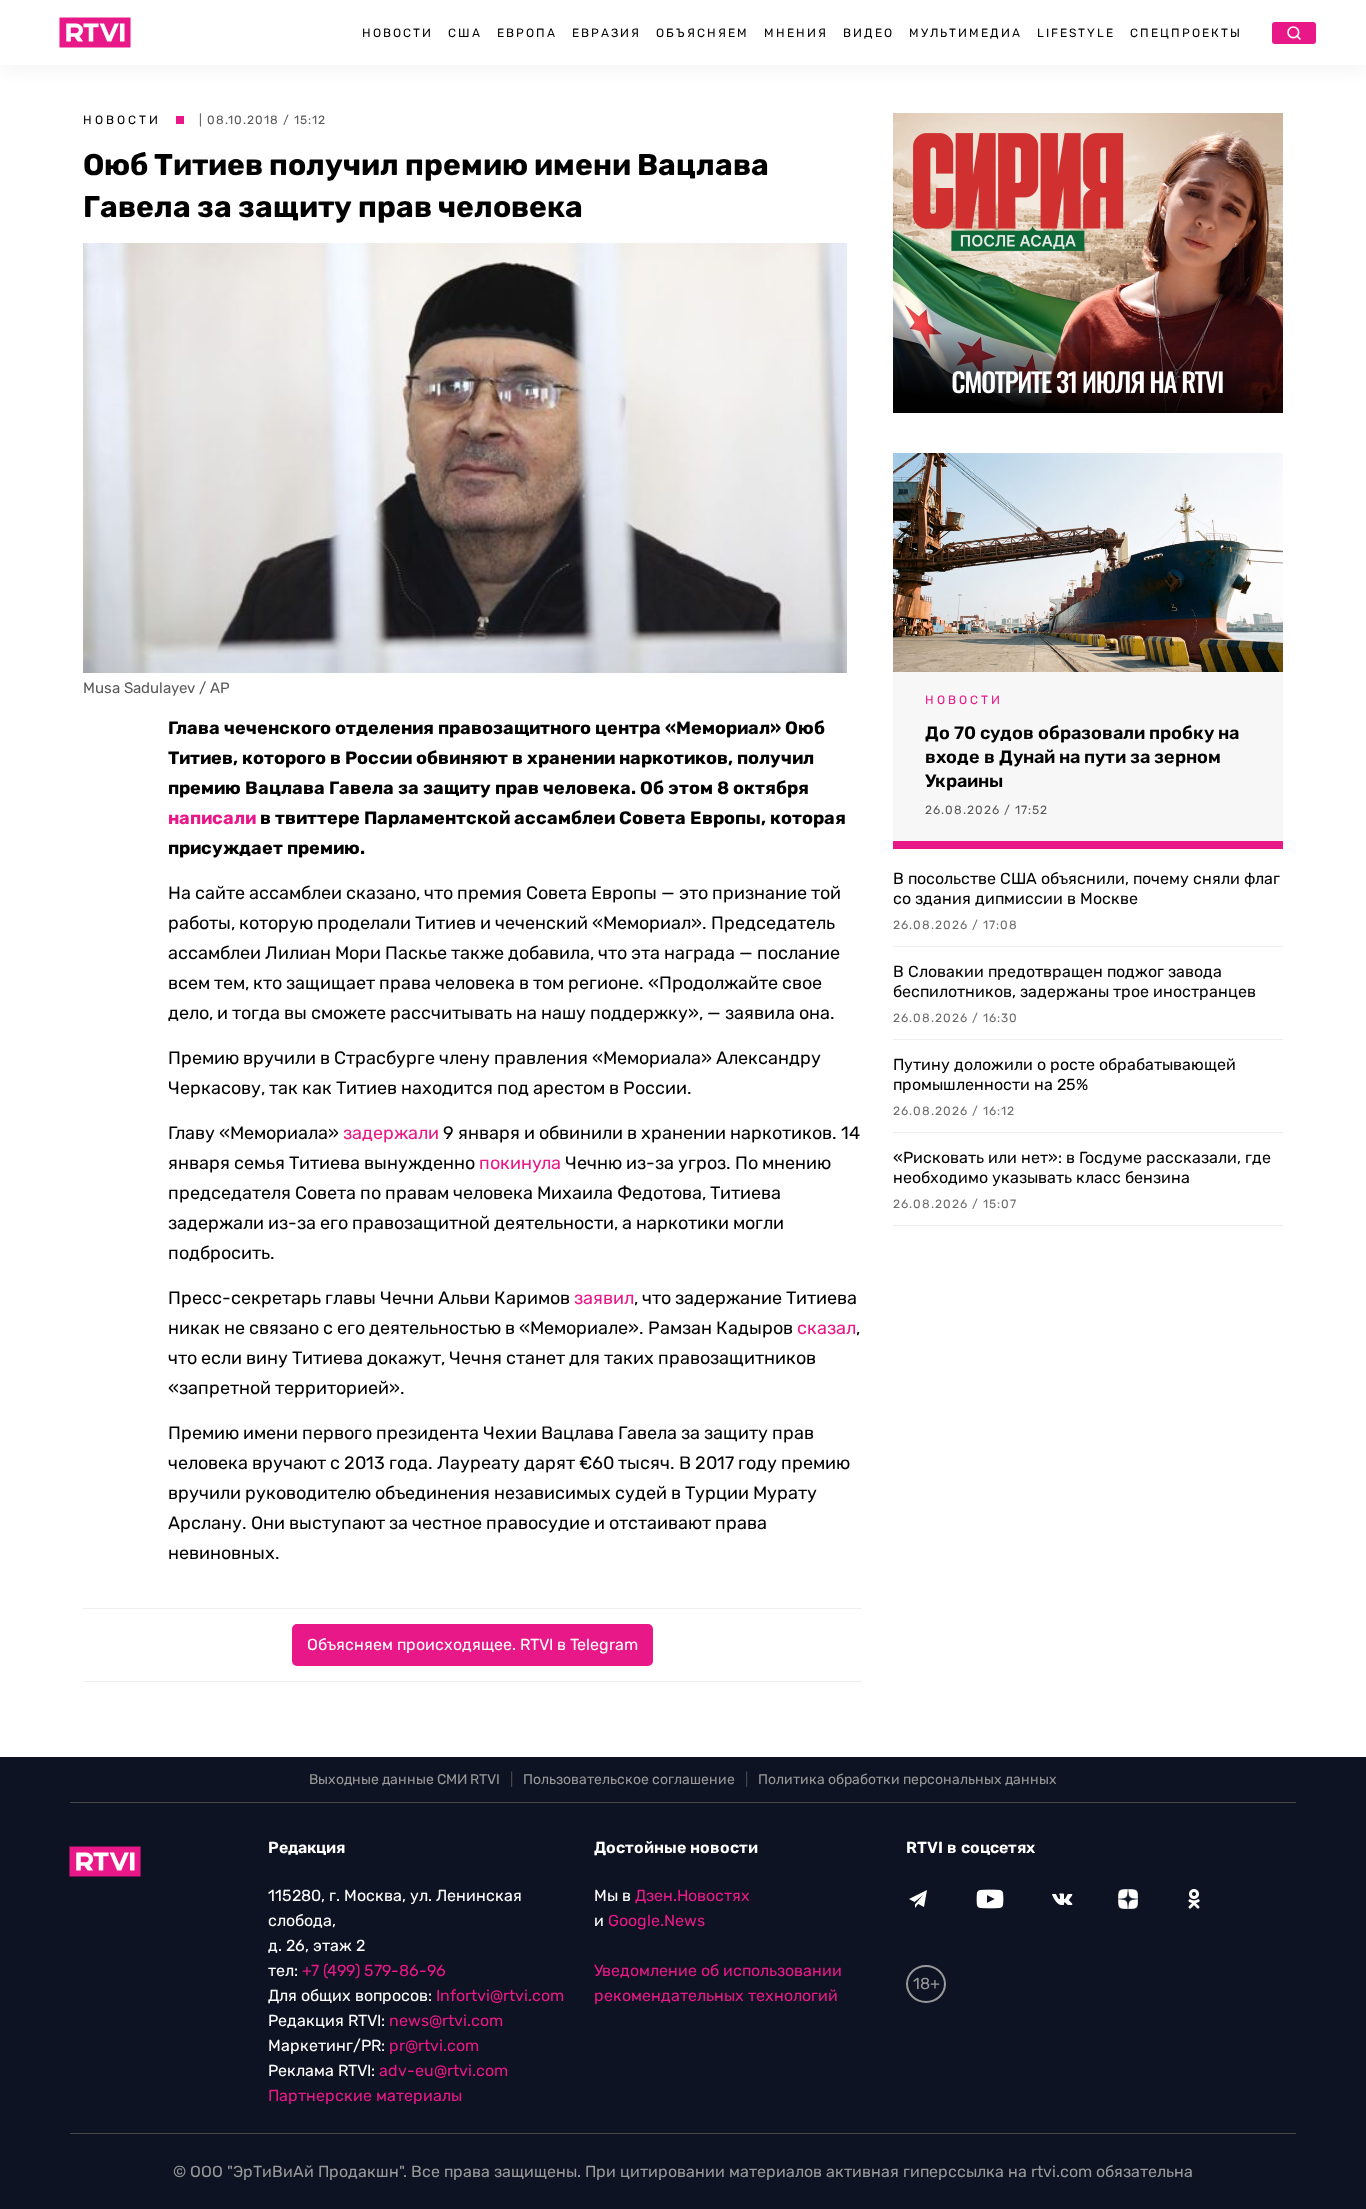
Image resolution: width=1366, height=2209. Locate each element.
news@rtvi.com (446, 2020)
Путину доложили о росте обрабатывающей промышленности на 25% (1064, 1074)
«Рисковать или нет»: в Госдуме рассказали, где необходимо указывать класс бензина (1082, 1167)
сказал (826, 1328)
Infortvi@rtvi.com (500, 1995)
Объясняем (702, 33)
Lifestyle (1076, 33)
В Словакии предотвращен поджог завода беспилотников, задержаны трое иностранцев (1074, 981)
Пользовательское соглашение (629, 1779)
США (465, 33)
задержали (391, 1133)
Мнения (796, 33)
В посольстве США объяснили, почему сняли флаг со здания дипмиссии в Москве (1086, 888)
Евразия (606, 33)
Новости (397, 33)
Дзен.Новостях (692, 1895)
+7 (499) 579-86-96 (374, 1970)
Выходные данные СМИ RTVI (404, 1779)
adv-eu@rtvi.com (443, 2070)
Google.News (656, 1920)
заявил (604, 1298)
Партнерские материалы (365, 2095)
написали (212, 818)
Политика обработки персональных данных (907, 1779)
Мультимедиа (965, 33)
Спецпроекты (1186, 33)
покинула (520, 1163)
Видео (868, 33)
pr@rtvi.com (434, 2045)
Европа (527, 33)
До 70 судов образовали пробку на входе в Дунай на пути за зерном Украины (1082, 757)
